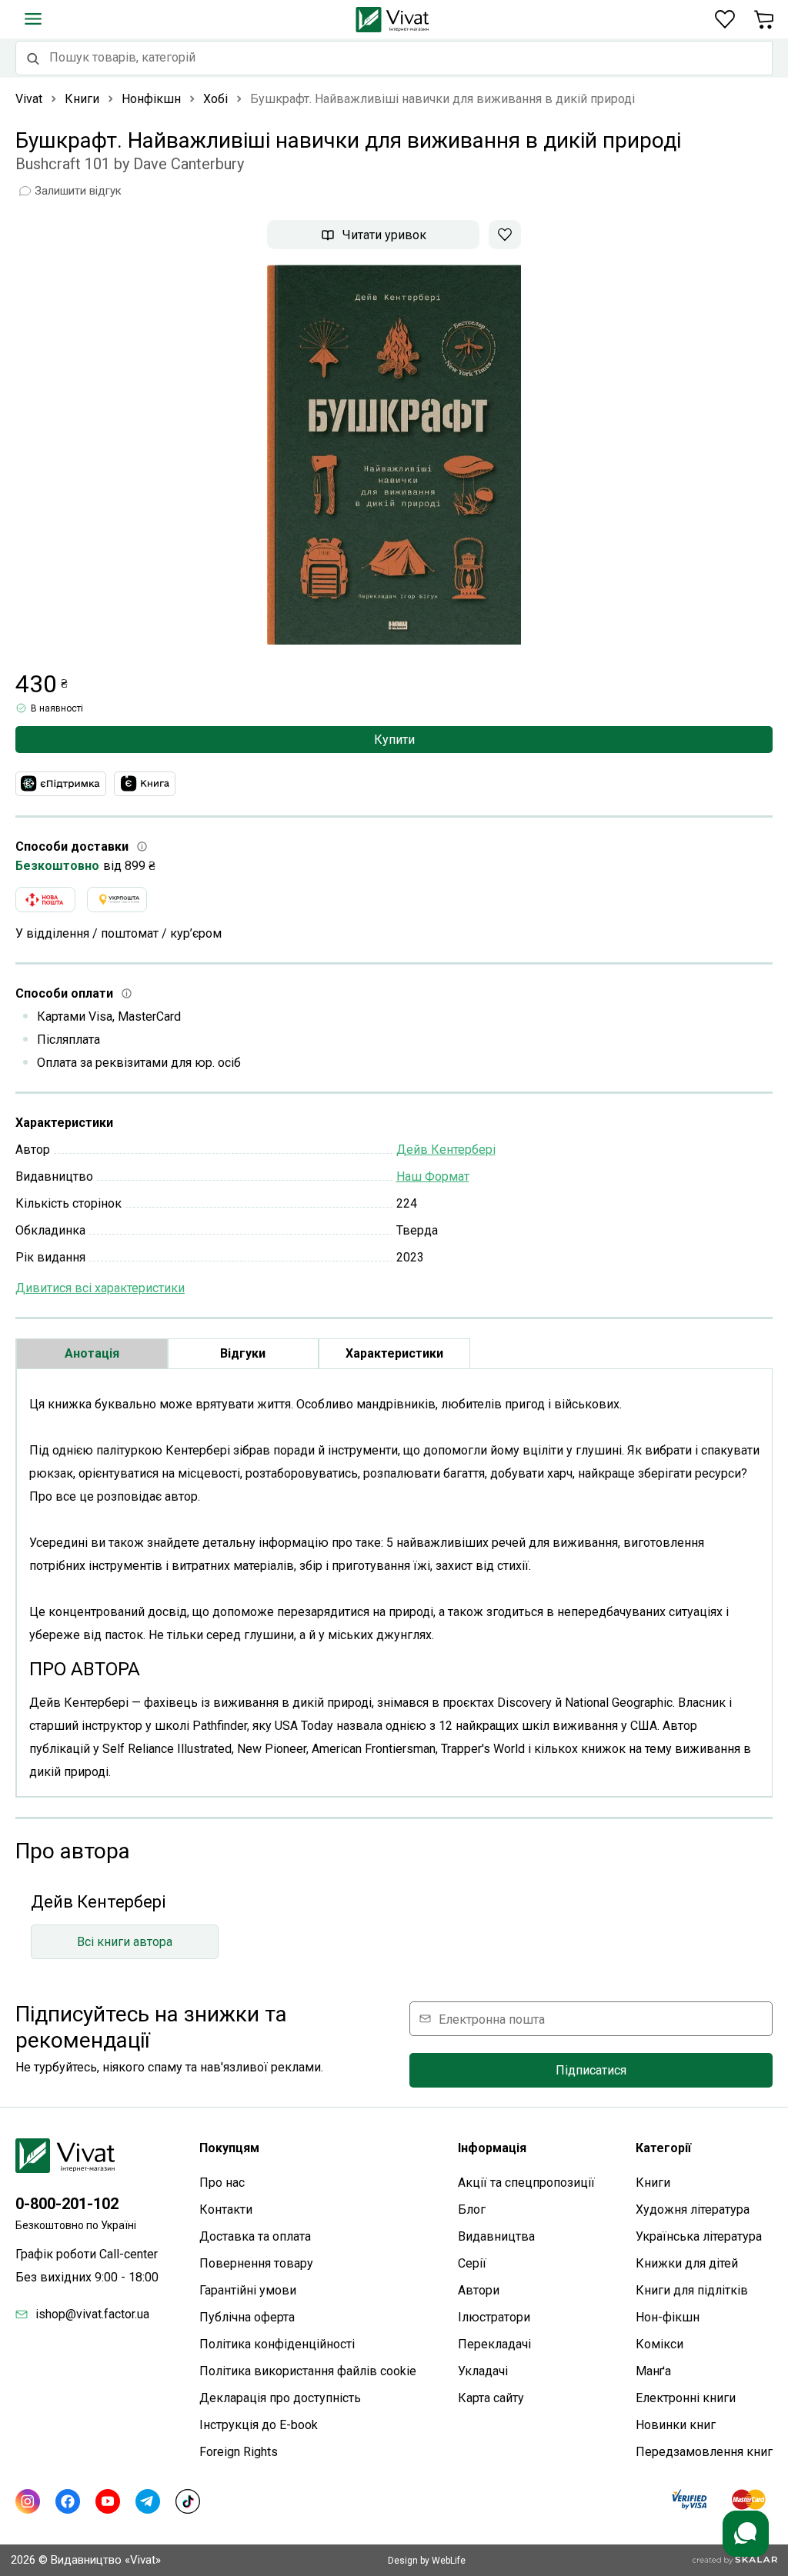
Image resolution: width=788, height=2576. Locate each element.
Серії (472, 2263)
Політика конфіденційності (277, 2344)
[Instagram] (28, 2501)
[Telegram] (148, 2501)
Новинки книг (676, 2425)
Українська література (699, 2236)
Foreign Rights (239, 2452)
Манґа (653, 2371)
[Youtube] (108, 2501)
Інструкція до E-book (259, 2425)
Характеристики (394, 1353)
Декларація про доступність (280, 2398)
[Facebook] (68, 2501)
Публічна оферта (247, 2317)
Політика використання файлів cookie (308, 2371)
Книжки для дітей (687, 2263)
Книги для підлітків (692, 2290)
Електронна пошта (492, 2019)
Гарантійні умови (248, 2290)
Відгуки (243, 1353)
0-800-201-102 (67, 2204)
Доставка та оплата (255, 2236)
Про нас (222, 2183)
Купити (394, 740)
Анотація (92, 1353)
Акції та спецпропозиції (526, 2183)
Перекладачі (494, 2344)
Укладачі (483, 2371)
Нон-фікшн (668, 2317)
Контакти (226, 2209)
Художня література (693, 2209)
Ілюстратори (494, 2317)
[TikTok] (188, 2501)
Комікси (659, 2344)
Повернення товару (256, 2263)
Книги (653, 2183)
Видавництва (496, 2236)
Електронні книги (686, 2398)
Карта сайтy (491, 2398)
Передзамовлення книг (704, 2452)
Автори (479, 2290)
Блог (472, 2209)
